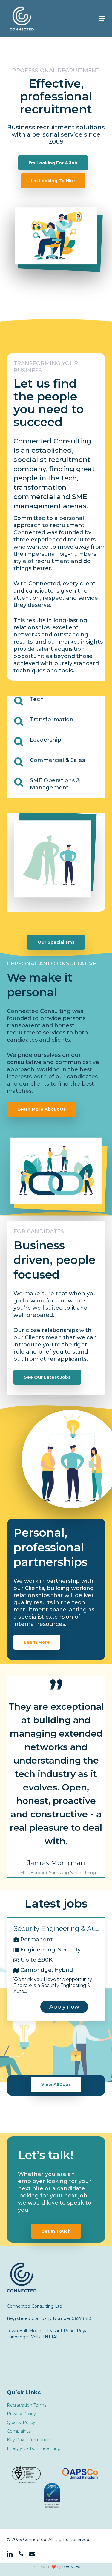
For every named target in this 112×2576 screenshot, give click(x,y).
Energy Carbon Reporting (34, 2448)
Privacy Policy (21, 2414)
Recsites (71, 2566)
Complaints (19, 2431)
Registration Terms (27, 2405)
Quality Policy (21, 2422)
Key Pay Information (29, 2440)
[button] (102, 19)
